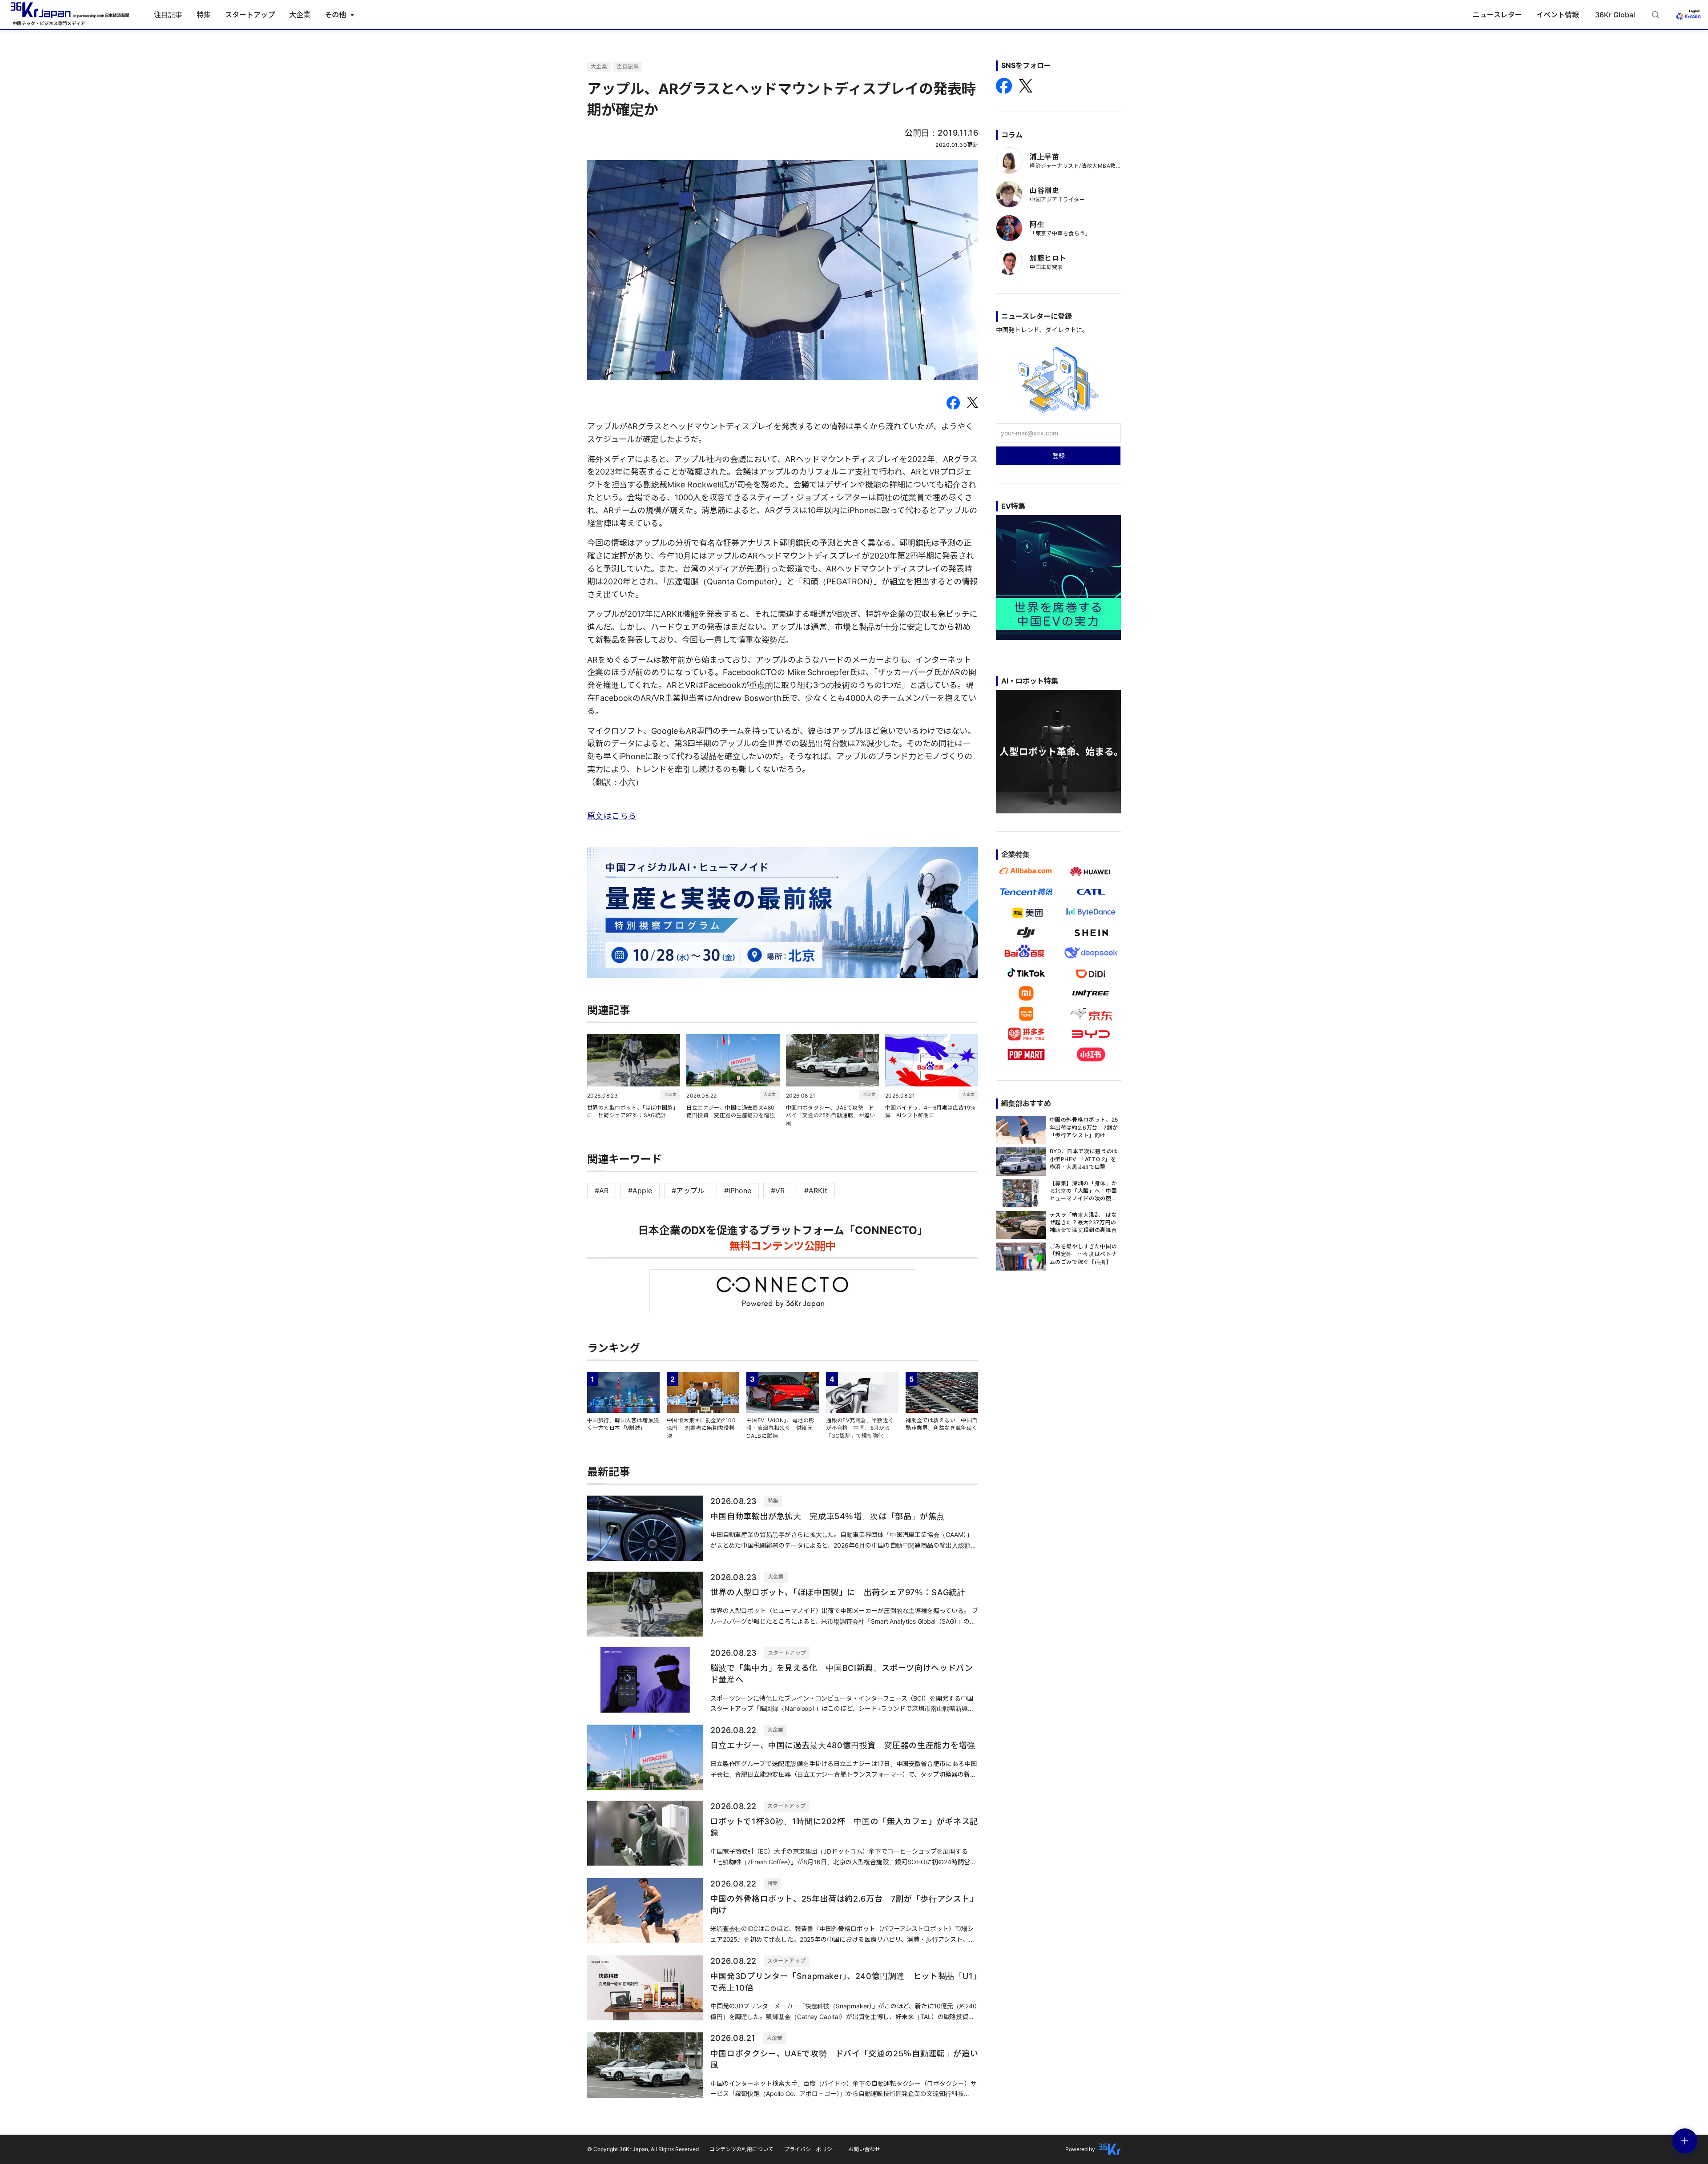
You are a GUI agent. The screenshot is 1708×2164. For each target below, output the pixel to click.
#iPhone (738, 1191)
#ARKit (816, 1191)
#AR (602, 1191)
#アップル (688, 1191)
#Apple (640, 1191)
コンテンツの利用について (741, 2149)
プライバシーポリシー (811, 2149)
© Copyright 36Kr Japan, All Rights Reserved (643, 2149)
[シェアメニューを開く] (1685, 2141)
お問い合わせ (864, 2149)
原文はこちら (612, 816)
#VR (778, 1191)
